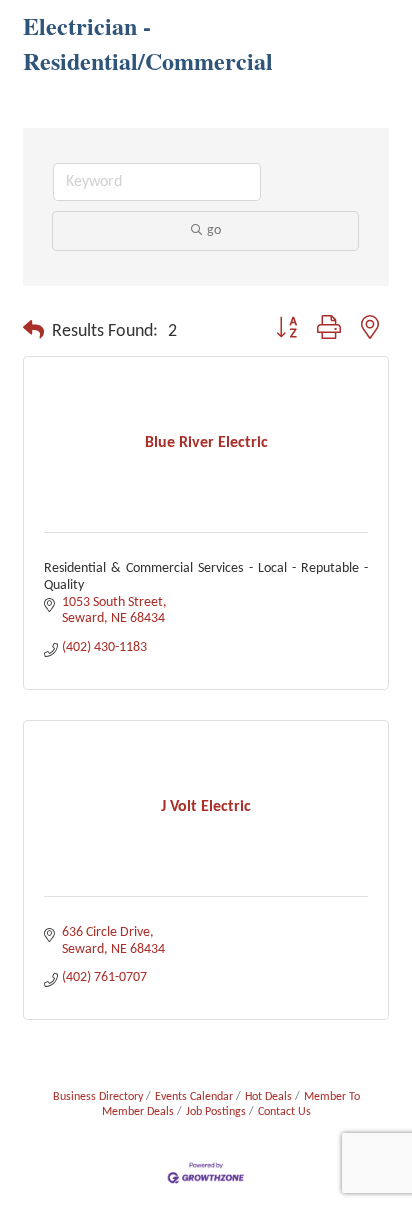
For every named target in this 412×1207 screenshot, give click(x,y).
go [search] (214, 230)
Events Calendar (194, 1097)
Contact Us (284, 1112)
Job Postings (216, 1112)
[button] (33, 332)
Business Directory (98, 1097)
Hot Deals (268, 1097)
